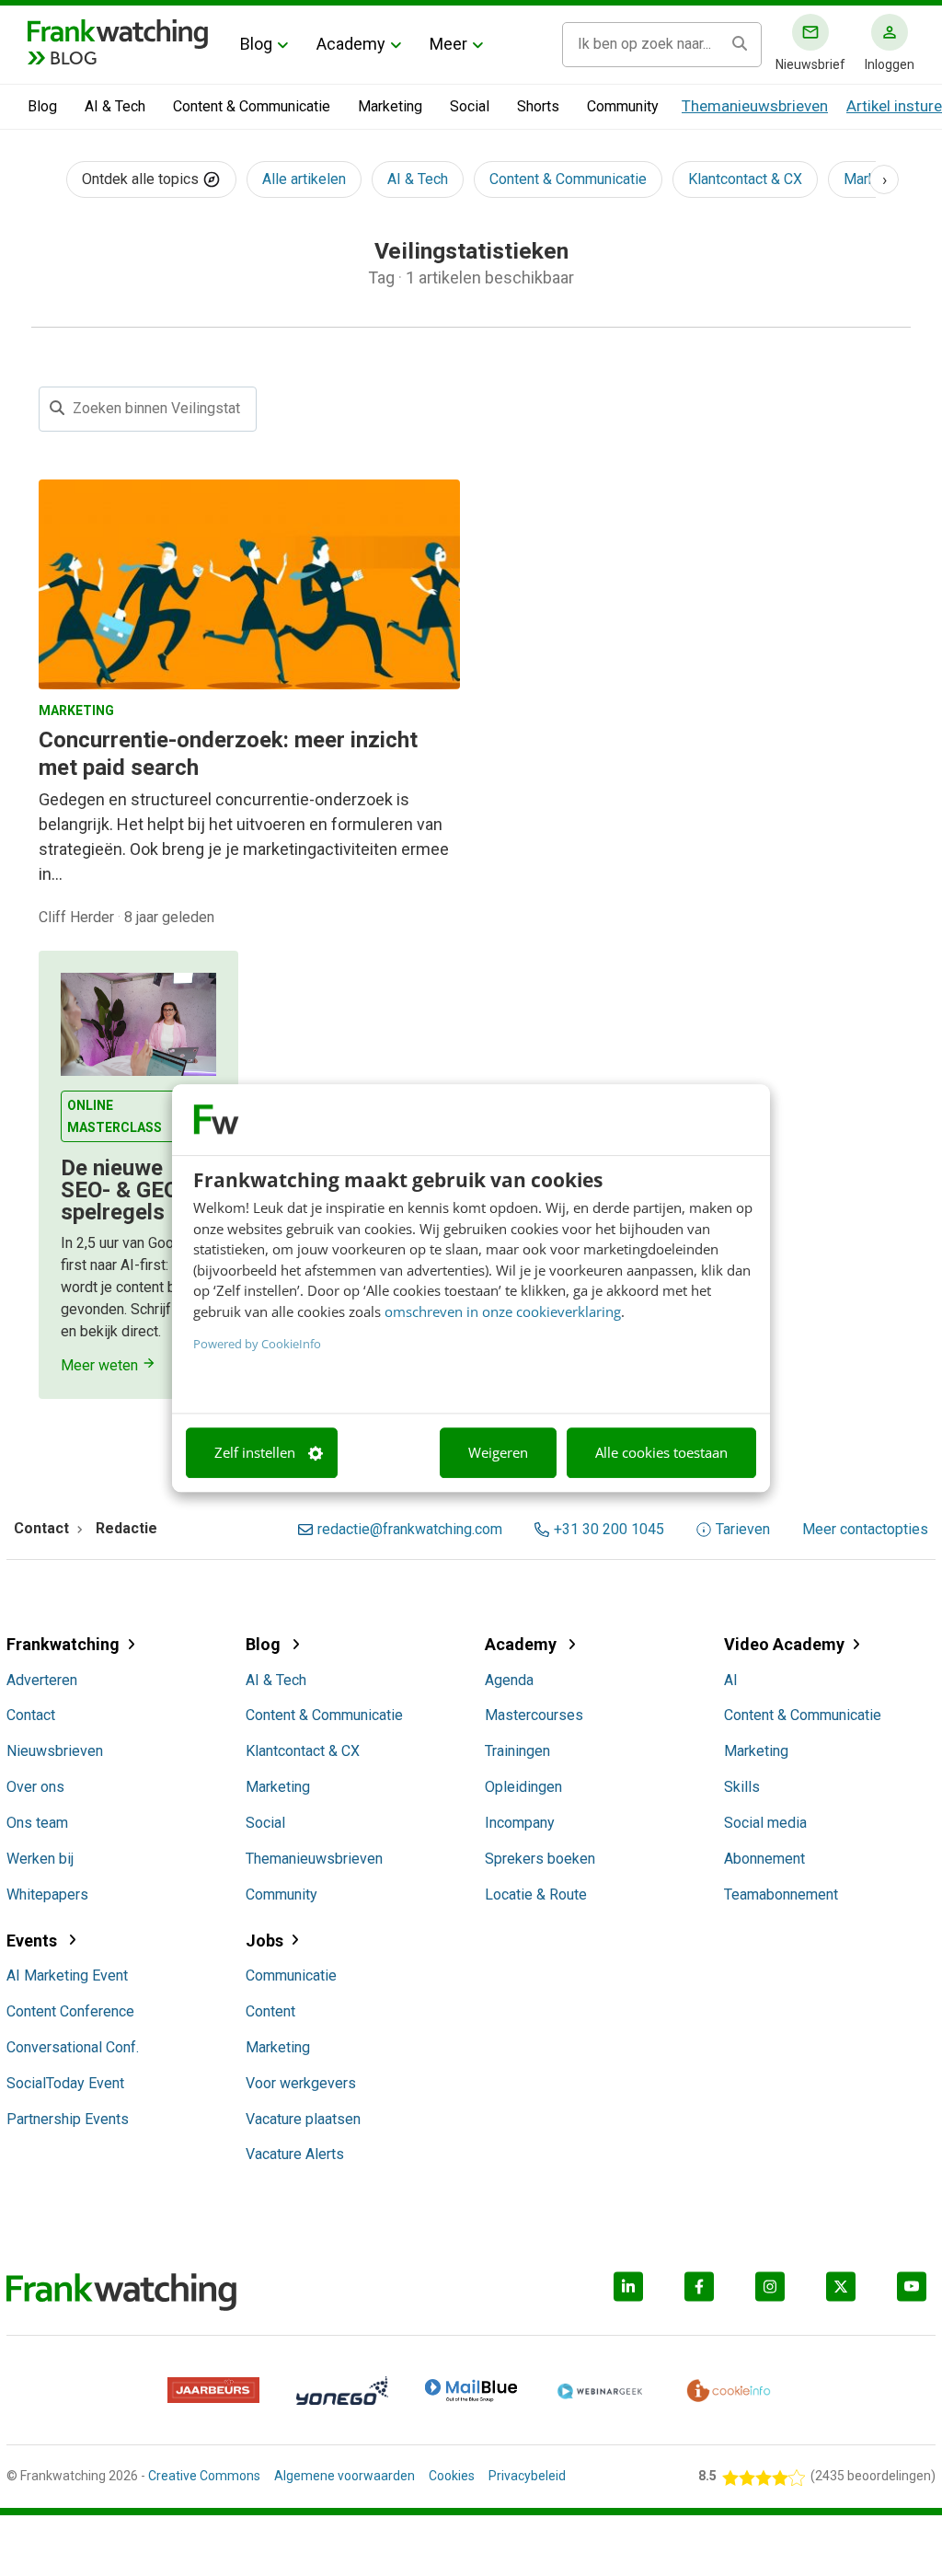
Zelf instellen (255, 1453)
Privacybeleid (527, 2476)
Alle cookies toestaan (661, 1453)
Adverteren (42, 1680)
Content (270, 2011)
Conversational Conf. (73, 2047)
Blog (256, 44)
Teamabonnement (781, 1894)
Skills (742, 1787)
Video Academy (784, 1644)
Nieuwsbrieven (55, 1751)
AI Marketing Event (67, 1975)
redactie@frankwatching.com (410, 1530)
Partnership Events (68, 2119)
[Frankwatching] (118, 32)
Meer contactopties (865, 1530)
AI (731, 1680)
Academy (351, 44)
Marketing (390, 106)
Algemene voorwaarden (345, 2476)
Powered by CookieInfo (257, 1344)
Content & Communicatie (252, 106)
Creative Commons (204, 2476)
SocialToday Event (65, 2083)
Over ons (35, 1787)
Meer (448, 44)
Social (470, 106)
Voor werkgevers (301, 2083)
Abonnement (764, 1859)
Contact (31, 1715)
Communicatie (291, 1975)
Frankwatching (63, 1644)
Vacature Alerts (295, 2154)
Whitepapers (47, 1894)
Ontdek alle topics (142, 179)
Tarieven (743, 1530)
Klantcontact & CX (745, 179)
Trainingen (517, 1751)
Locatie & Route (536, 1894)
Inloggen (890, 64)
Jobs (264, 1941)
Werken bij (40, 1859)
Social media (765, 1823)
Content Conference (70, 2011)
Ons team (37, 1823)
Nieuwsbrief (810, 64)
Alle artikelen (304, 179)
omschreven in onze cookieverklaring (503, 1311)
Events (34, 1941)
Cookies (452, 2476)
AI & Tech (115, 106)
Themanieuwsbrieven (755, 106)
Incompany (520, 1823)
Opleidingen (523, 1787)
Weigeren (498, 1453)
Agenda (509, 1680)
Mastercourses (534, 1715)
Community (623, 106)
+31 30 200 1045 (609, 1530)
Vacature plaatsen (303, 2119)
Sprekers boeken (540, 1859)
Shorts (538, 106)
